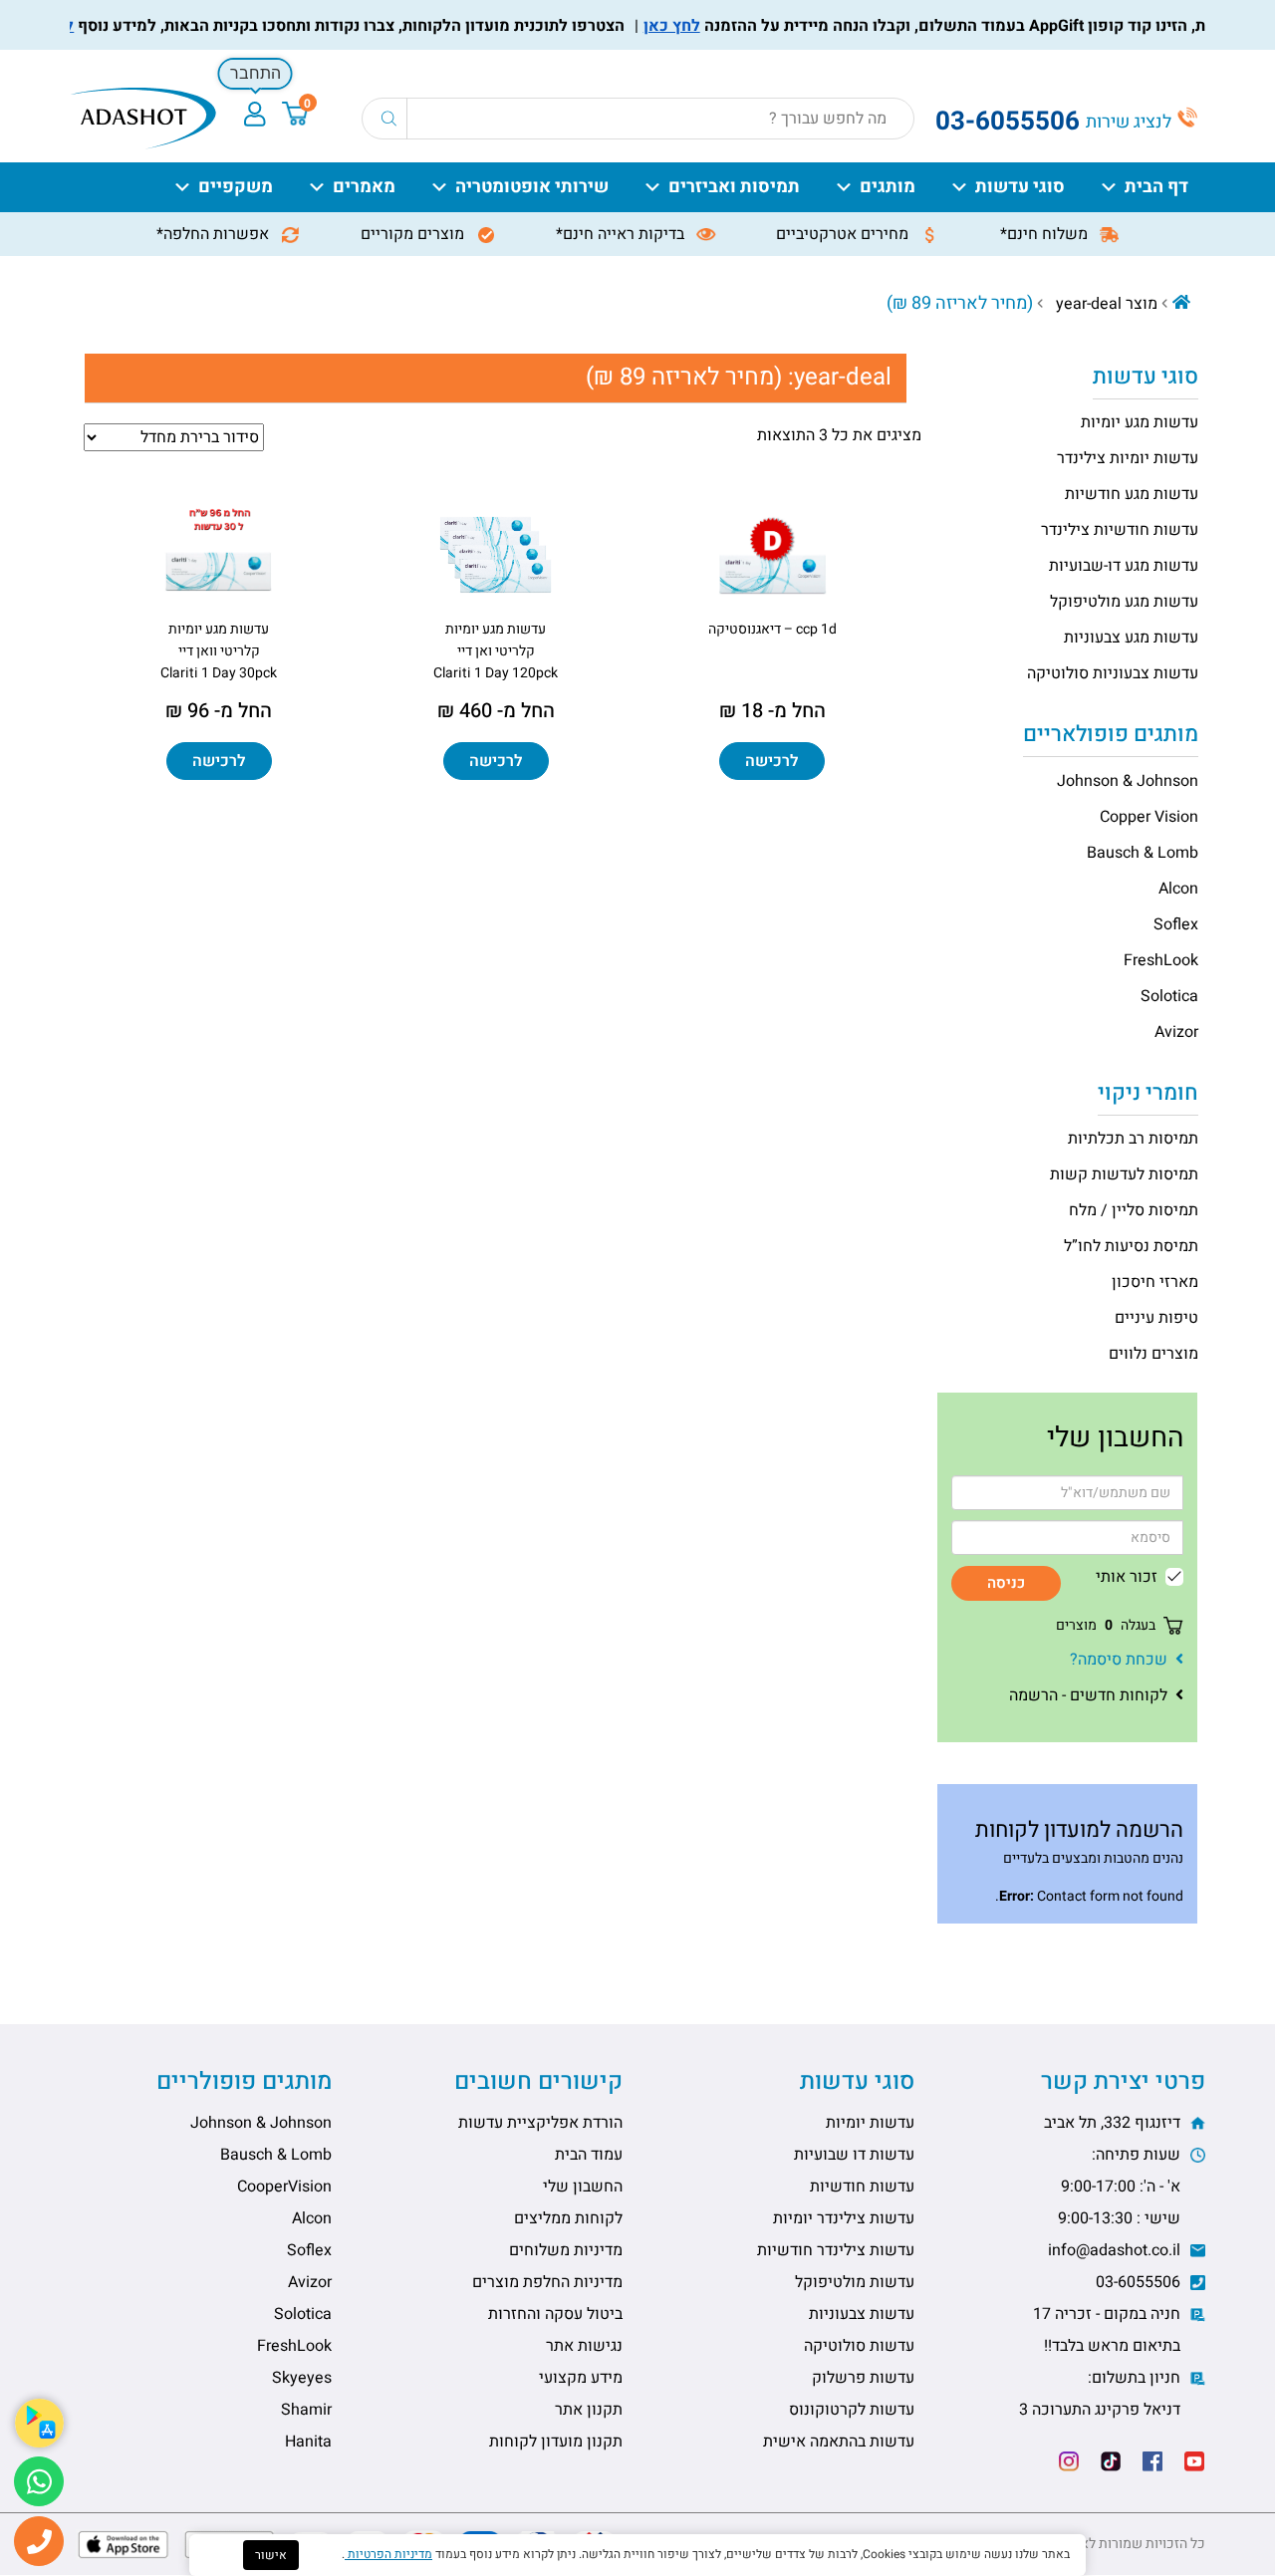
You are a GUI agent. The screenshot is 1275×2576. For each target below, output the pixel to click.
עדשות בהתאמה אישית (839, 2442)
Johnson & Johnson (1128, 781)
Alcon (1178, 889)
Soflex (1176, 924)
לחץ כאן (702, 26)
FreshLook (1161, 960)
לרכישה (772, 761)
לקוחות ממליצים (568, 2218)
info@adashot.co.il (1116, 2250)
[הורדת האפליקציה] (39, 2423)
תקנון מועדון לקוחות (556, 2442)
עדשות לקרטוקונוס (852, 2410)
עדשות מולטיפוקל (855, 2282)
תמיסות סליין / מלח (1134, 1210)
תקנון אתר (589, 2410)
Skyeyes (302, 2378)
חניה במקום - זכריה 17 (1109, 2330)
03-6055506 (1140, 2282)
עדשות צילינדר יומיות (844, 2218)
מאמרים (364, 187)
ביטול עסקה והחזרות (555, 2314)
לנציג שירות (1131, 122)
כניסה (1006, 1583)
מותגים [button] (888, 187)
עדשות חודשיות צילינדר (1120, 530)
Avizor (1176, 1032)
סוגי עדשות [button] (1020, 187)
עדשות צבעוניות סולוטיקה (1113, 673)
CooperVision (284, 2187)
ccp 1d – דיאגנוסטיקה (772, 629)
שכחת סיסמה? (1119, 1660)
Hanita (308, 2442)
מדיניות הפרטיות (388, 2554)
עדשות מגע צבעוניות (1131, 638)
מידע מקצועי (581, 2378)
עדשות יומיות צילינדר (1128, 458)
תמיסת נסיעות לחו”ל (1131, 1246)
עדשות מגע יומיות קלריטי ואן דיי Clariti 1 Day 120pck (496, 651)
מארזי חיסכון (1155, 1282)
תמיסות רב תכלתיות (1133, 1139)
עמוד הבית (589, 2155)
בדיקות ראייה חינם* (622, 234)
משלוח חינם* (1046, 234)
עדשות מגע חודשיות (1132, 494)
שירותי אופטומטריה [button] (532, 187)
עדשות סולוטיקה (859, 2346)
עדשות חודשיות (862, 2187)
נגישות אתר (584, 2346)
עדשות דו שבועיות (854, 2155)
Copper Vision (1149, 817)
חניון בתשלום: (1102, 2394)
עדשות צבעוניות (862, 2314)
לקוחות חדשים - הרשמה (1088, 1695)
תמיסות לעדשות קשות (1124, 1174)
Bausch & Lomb (1143, 853)
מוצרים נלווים (1153, 1354)
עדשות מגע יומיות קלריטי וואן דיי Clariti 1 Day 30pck (219, 651)
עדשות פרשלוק (863, 2378)
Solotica (1169, 996)
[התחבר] (255, 114)
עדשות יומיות (870, 2123)
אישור (271, 2555)
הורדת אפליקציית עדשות (540, 2123)
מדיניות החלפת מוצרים (547, 2282)
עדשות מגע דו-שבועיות (1124, 566)
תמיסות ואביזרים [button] (734, 187)
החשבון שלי (583, 2187)
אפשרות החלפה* (215, 234)
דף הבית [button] (1156, 187)
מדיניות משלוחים (566, 2250)
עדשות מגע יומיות (1140, 422)
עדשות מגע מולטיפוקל (1124, 602)
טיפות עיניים (1156, 1318)
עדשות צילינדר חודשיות (836, 2250)
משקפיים (236, 187)
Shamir (306, 2410)
